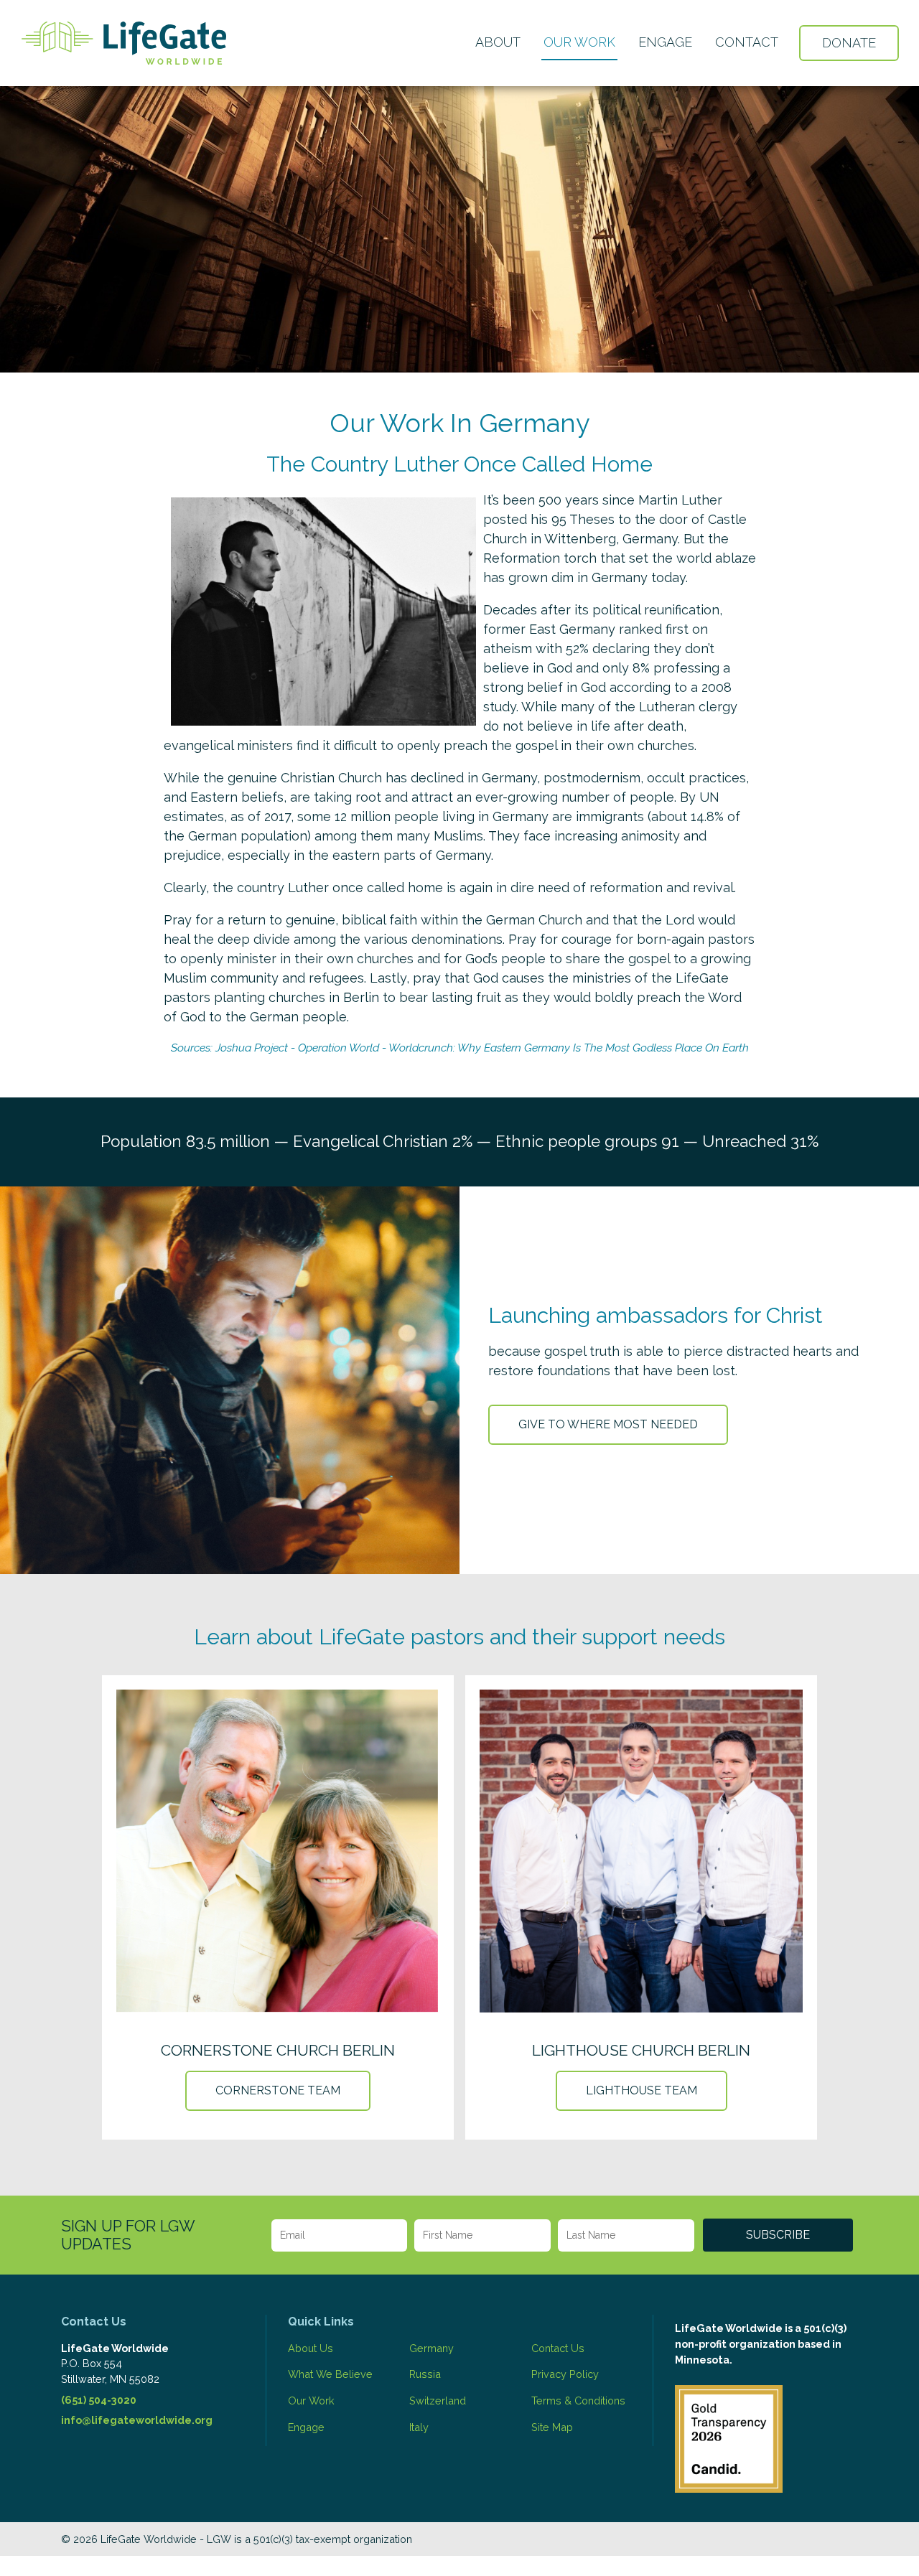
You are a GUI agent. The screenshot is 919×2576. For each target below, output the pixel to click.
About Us (311, 2348)
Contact (747, 42)
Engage (665, 42)
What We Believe (330, 2374)
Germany (431, 2348)
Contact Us (558, 2348)
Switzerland (438, 2401)
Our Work (579, 42)
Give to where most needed (608, 1424)
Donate (849, 43)
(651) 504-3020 (99, 2400)
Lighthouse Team (642, 2090)
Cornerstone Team (278, 2090)
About (498, 42)
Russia (425, 2374)
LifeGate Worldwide (124, 43)
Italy (419, 2427)
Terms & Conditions (578, 2401)
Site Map (552, 2427)
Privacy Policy (565, 2374)
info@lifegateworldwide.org (137, 2420)
